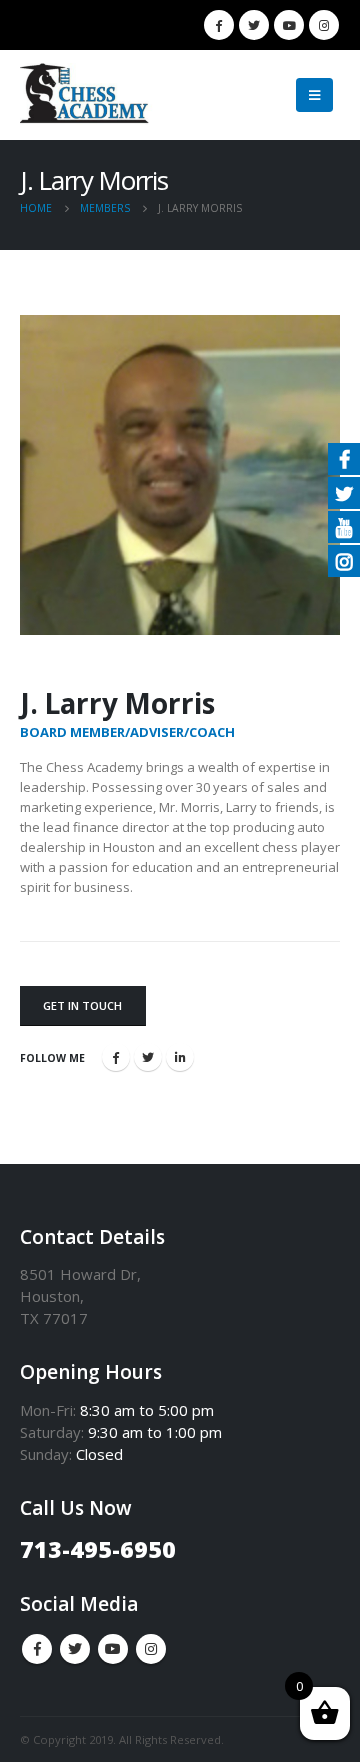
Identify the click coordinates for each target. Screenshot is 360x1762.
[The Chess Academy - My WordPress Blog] (90, 95)
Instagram (151, 1649)
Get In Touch (82, 1005)
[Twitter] (254, 25)
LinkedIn (180, 1057)
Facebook (116, 1057)
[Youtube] (289, 25)
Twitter (148, 1057)
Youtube (113, 1649)
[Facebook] (219, 25)
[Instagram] (324, 25)
